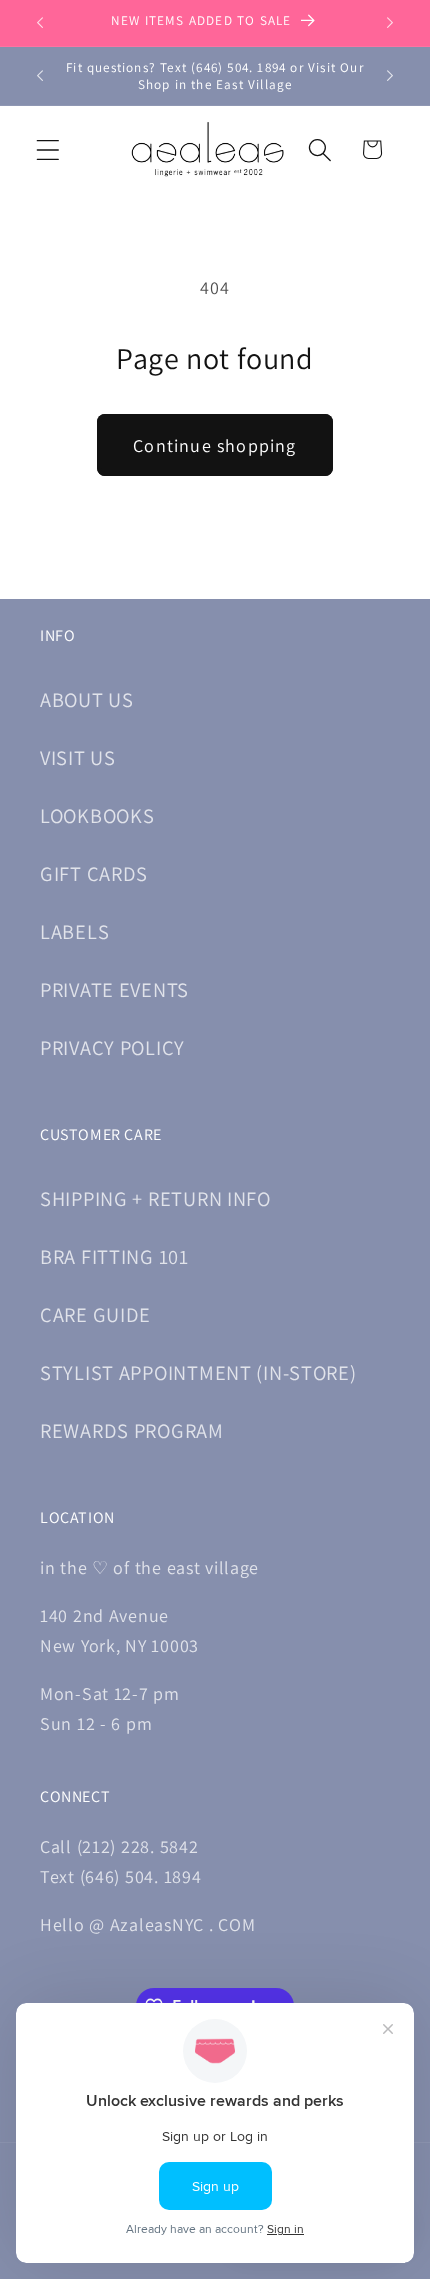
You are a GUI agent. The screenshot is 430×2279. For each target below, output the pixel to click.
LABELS (74, 931)
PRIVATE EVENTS (114, 989)
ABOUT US (87, 699)
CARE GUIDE (95, 1314)
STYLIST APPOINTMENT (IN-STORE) (198, 1372)
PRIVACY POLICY (112, 1047)
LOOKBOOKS (97, 815)
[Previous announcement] (40, 23)
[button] (48, 149)
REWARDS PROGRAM (132, 1430)
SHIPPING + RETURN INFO (155, 1198)
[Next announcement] (390, 23)
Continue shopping (214, 445)
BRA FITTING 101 (114, 1256)
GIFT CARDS (94, 873)
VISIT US (78, 757)
